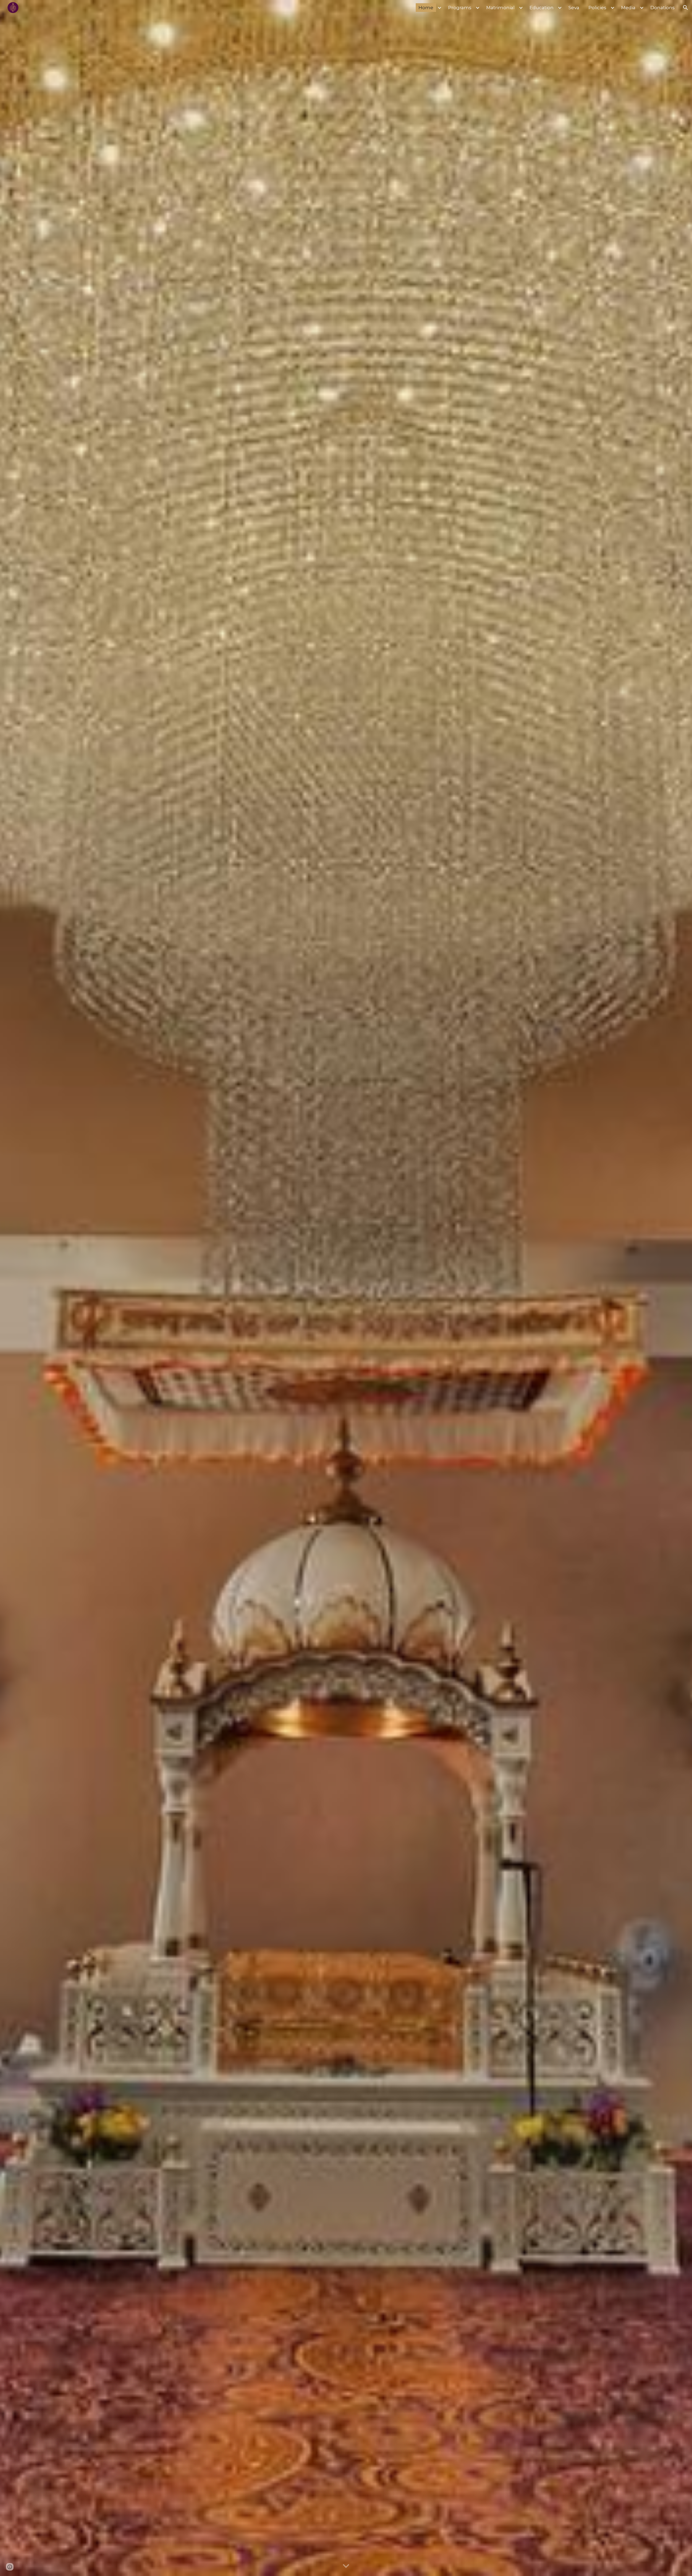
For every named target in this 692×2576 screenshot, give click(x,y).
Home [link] (426, 7)
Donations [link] (663, 7)
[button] (686, 8)
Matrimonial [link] (500, 7)
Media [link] (628, 7)
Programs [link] (460, 7)
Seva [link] (574, 7)
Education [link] (542, 7)
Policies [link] (597, 7)
